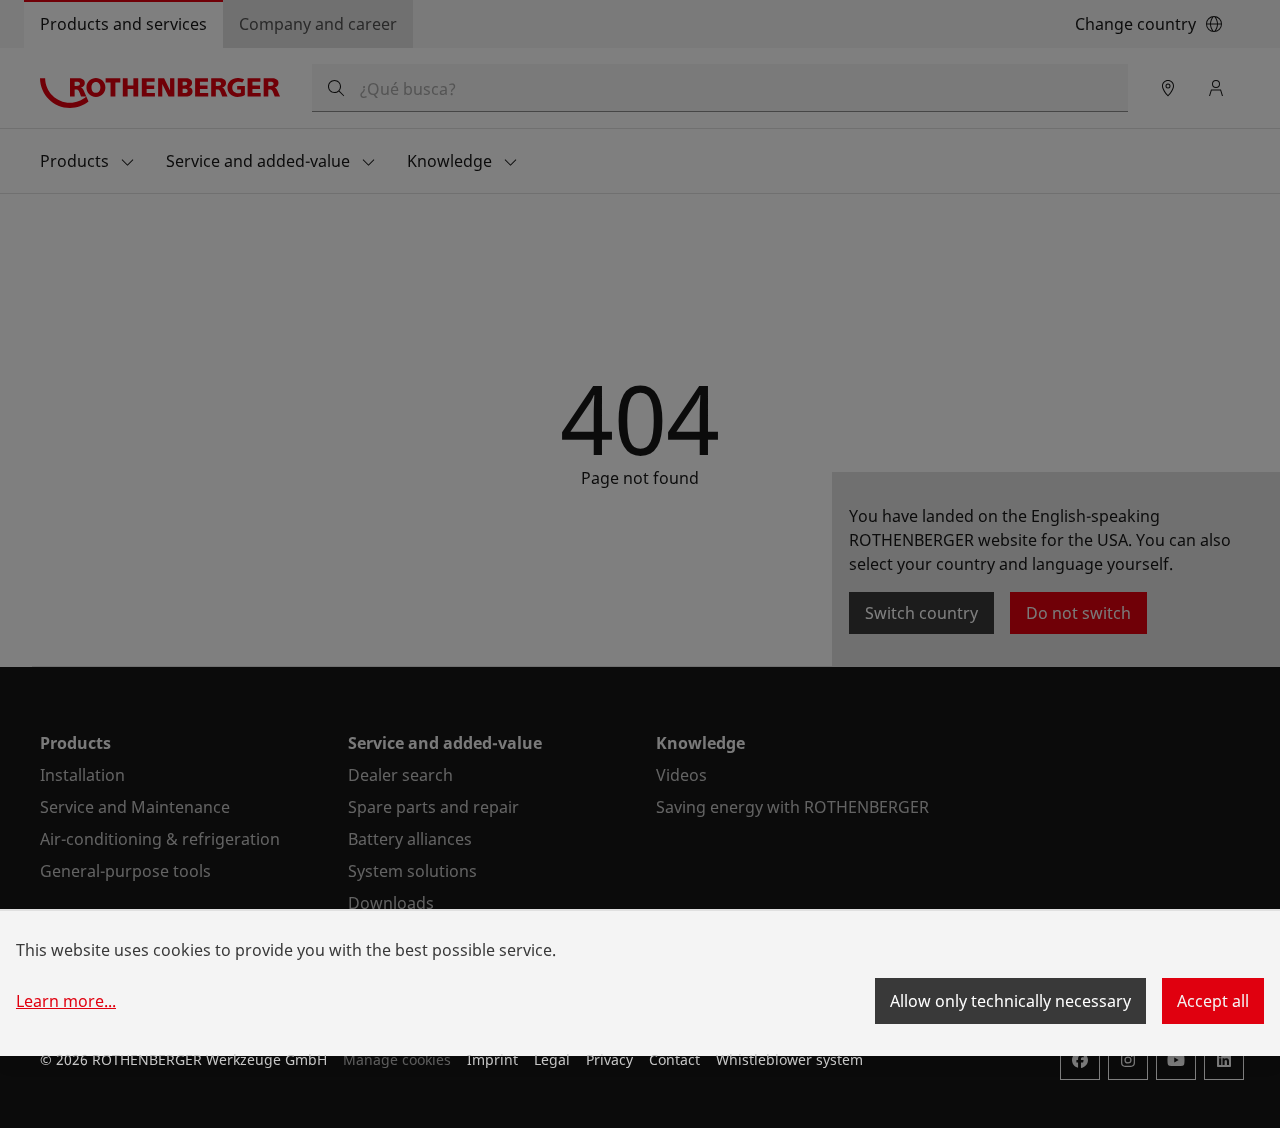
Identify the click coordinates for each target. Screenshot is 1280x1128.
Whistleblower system (789, 1059)
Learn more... (66, 1001)
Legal (552, 1059)
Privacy (609, 1059)
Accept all (1213, 1001)
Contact (674, 1059)
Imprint (492, 1059)
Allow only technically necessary (1010, 1001)
